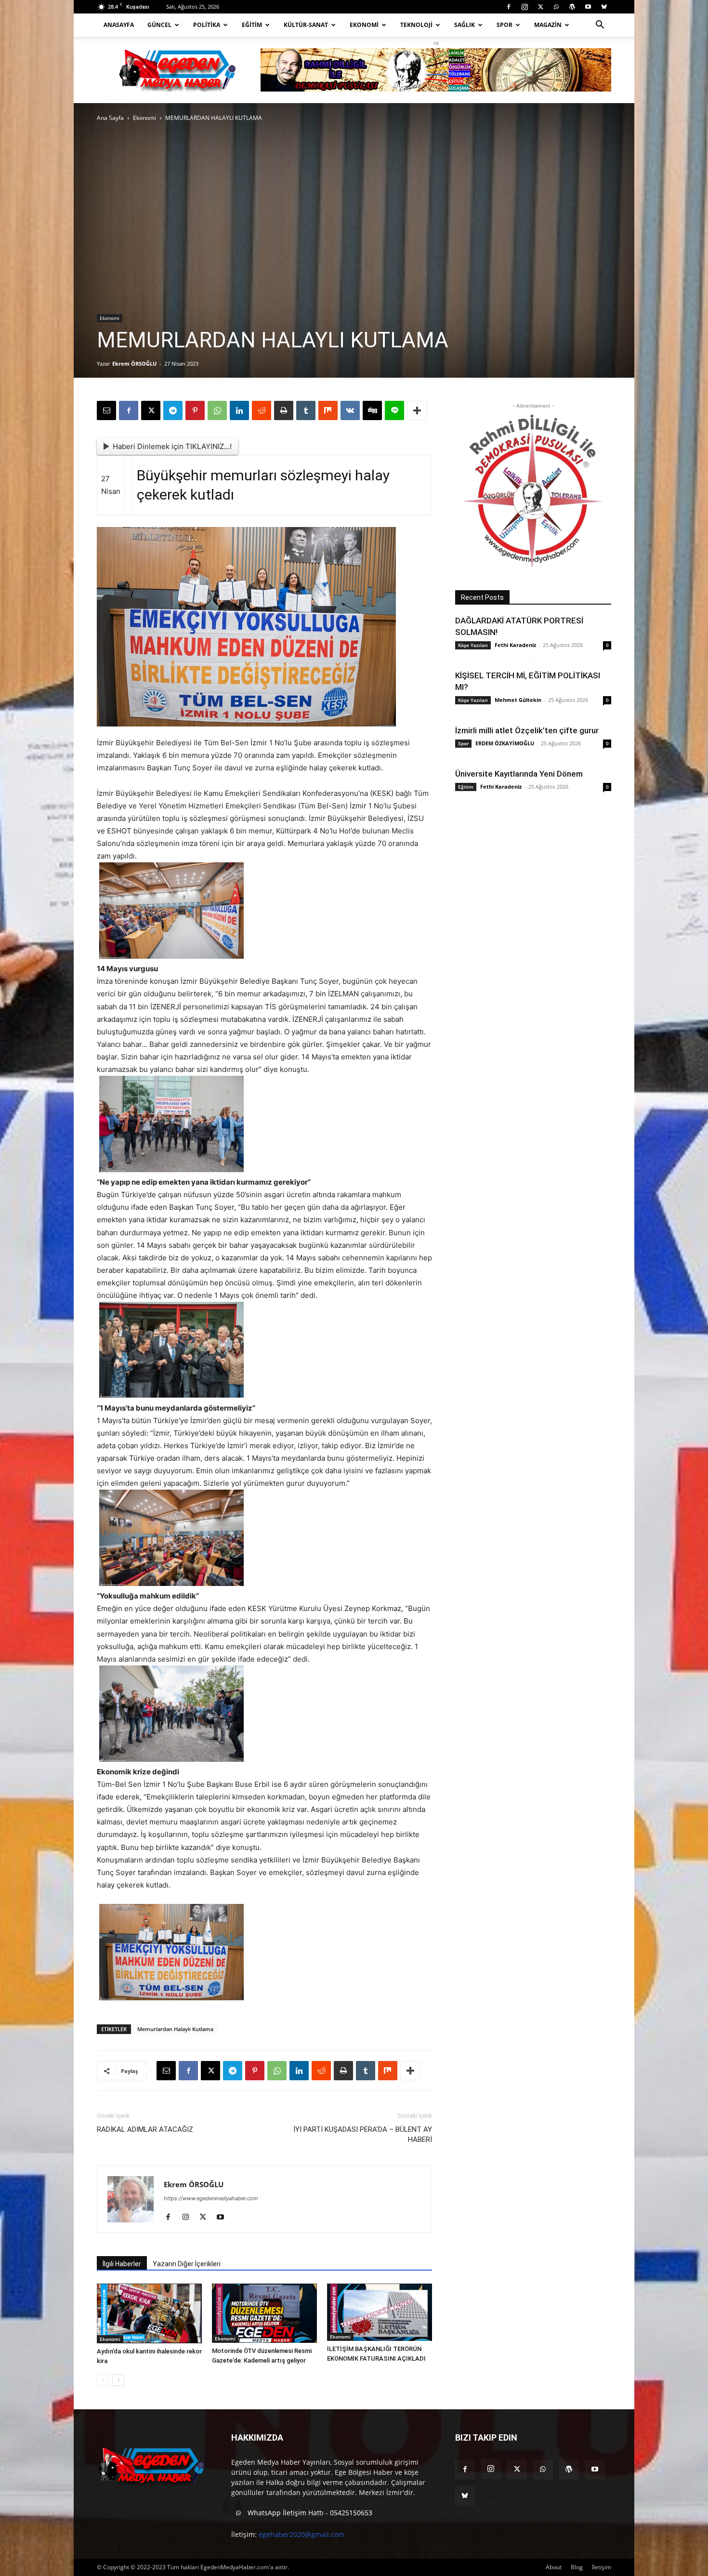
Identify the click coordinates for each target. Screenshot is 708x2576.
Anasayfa (119, 25)
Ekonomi (364, 25)
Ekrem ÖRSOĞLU (134, 363)
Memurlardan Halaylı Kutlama (175, 2029)
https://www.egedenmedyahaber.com (211, 2198)
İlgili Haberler (122, 2264)
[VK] (350, 410)
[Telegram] (173, 410)
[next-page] (118, 2380)
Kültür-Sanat (306, 25)
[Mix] (328, 410)
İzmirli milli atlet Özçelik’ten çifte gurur (527, 730)
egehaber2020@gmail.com (302, 2534)
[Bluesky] (604, 7)
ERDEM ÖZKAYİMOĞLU (505, 743)
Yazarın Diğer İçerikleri (187, 2264)
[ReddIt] (262, 410)
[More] (417, 410)
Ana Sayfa (110, 118)
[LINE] (394, 410)
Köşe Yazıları (473, 645)
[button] (600, 26)
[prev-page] (103, 2380)
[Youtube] (588, 7)
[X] (540, 7)
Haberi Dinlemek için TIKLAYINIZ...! (172, 446)
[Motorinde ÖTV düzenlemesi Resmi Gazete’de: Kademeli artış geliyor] (264, 2313)
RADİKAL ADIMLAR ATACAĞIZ (145, 2129)
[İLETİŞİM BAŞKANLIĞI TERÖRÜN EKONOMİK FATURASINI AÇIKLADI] (380, 2312)
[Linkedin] (239, 410)
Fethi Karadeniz (515, 645)
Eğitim (252, 25)
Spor (505, 25)
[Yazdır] (284, 410)
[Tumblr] (306, 410)
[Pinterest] (195, 410)
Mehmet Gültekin (518, 700)
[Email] (106, 410)
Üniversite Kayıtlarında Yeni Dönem (519, 774)
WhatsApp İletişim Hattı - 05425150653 (309, 2513)
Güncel (159, 25)
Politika (207, 25)
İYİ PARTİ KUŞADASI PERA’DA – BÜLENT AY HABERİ (363, 2134)
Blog (577, 2567)
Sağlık (465, 25)
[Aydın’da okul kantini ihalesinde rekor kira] (149, 2313)
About (554, 2567)
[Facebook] (509, 7)
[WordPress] (572, 7)
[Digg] (372, 410)
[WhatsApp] (556, 7)
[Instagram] (524, 7)
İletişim (602, 2567)
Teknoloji (416, 25)
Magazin (548, 25)
